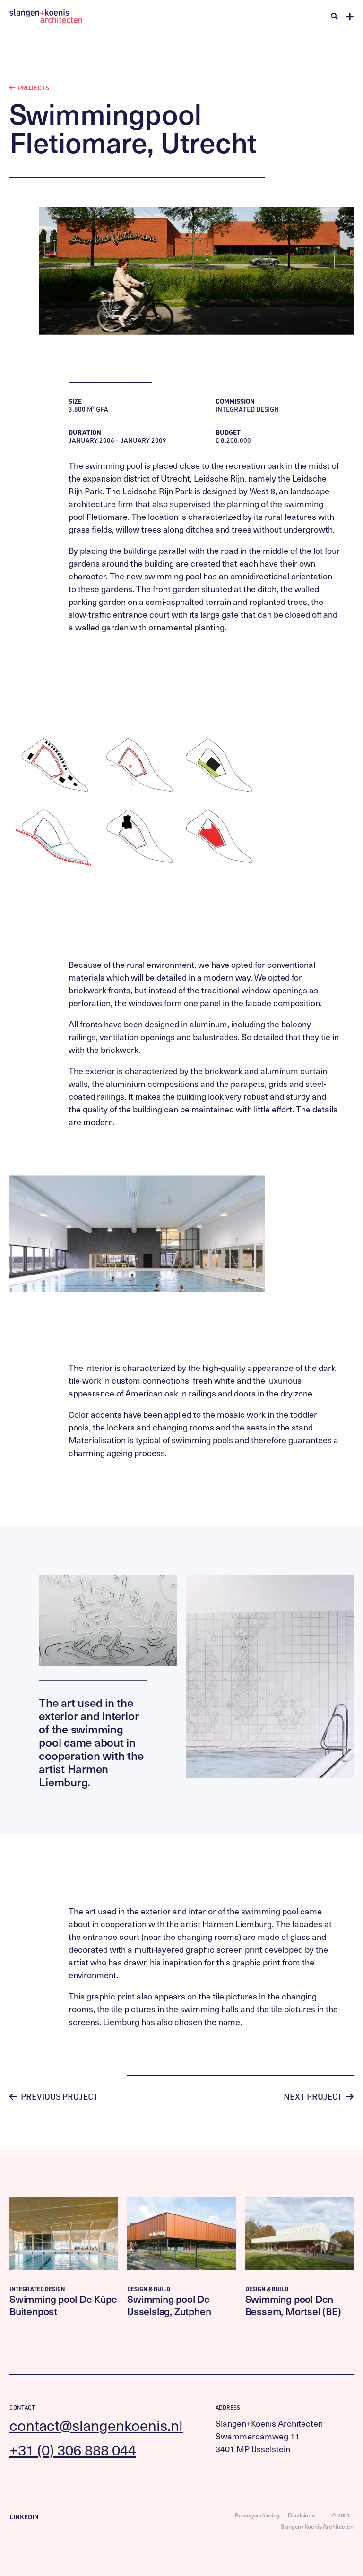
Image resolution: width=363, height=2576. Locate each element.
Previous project (58, 2096)
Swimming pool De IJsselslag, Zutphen (169, 2305)
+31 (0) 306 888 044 (73, 2450)
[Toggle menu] (350, 17)
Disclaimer (302, 2515)
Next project (314, 2096)
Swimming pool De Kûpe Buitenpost (63, 2305)
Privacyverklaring (257, 2515)
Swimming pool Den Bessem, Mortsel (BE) (293, 2305)
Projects (33, 88)
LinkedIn (24, 2517)
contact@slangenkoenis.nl (96, 2425)
